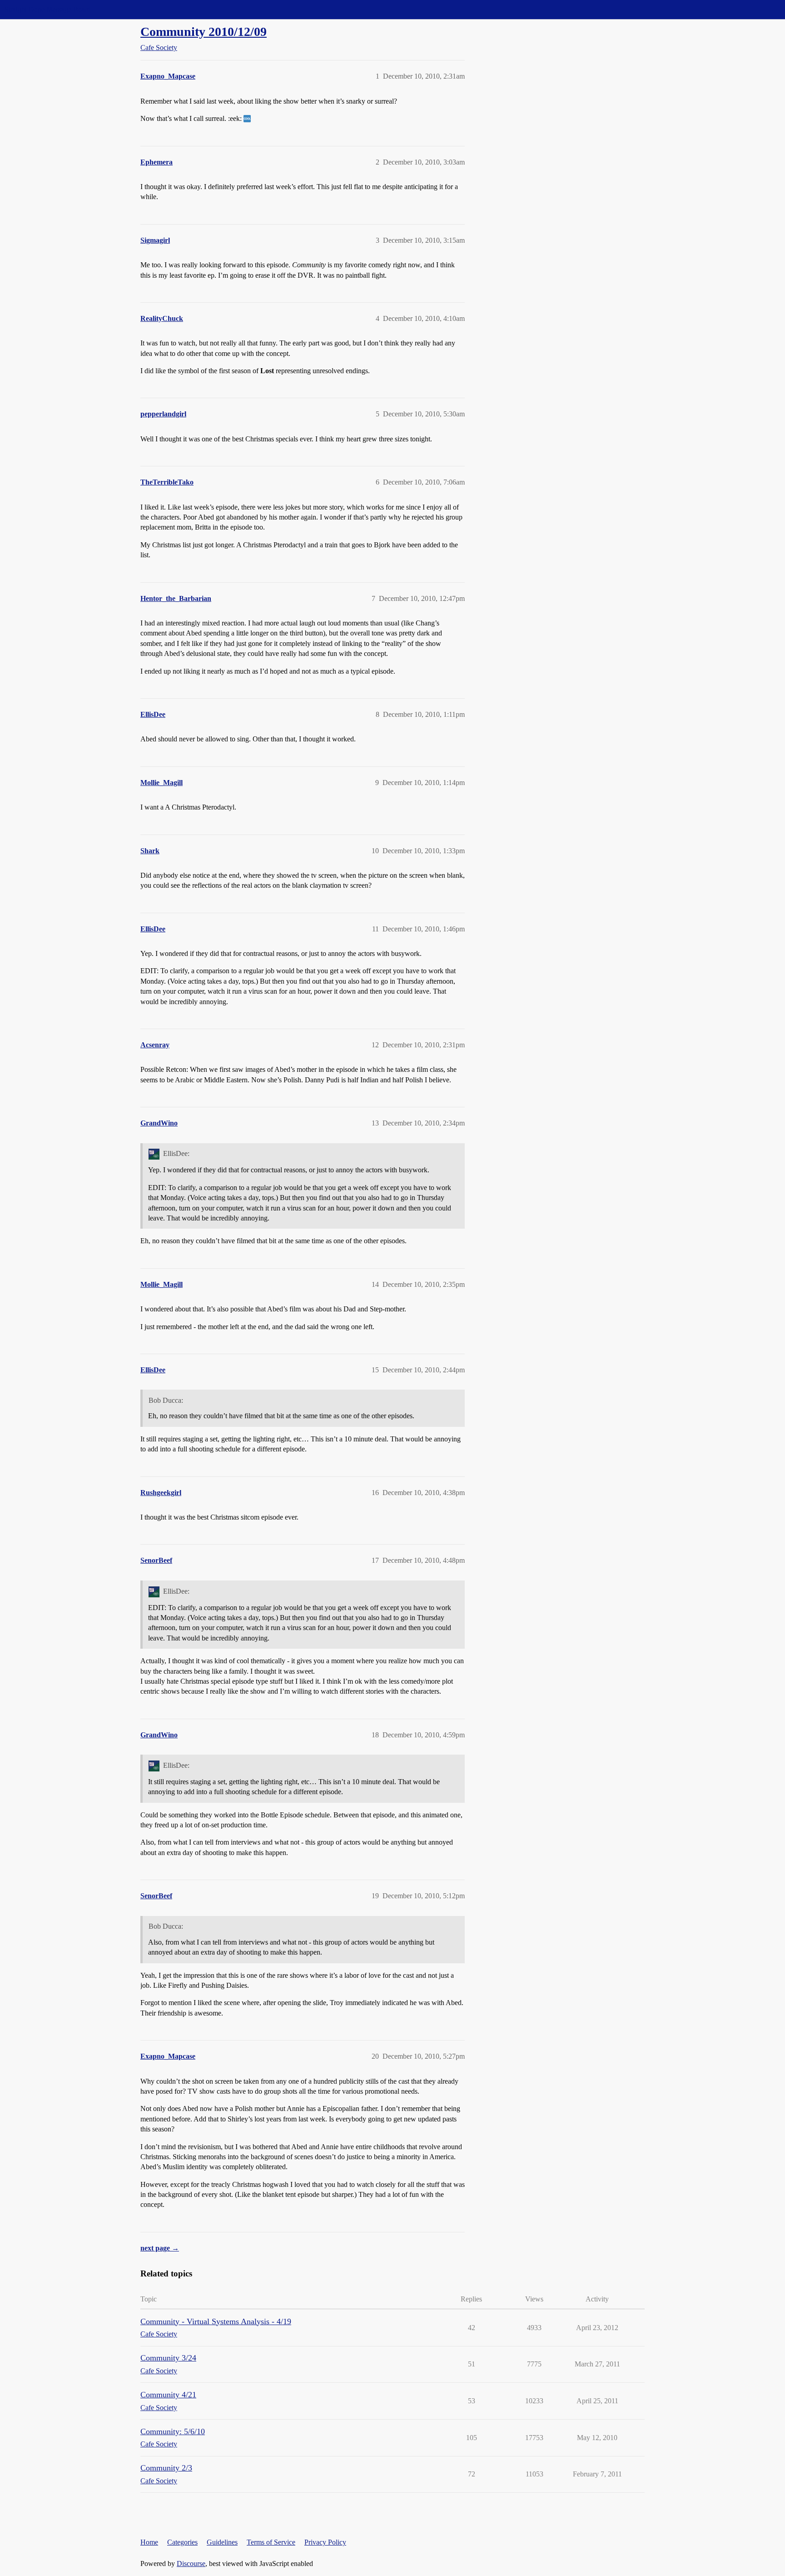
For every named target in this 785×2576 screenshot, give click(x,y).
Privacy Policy (325, 2542)
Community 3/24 (168, 2358)
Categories (182, 2542)
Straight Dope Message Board (48, 9)
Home (149, 2542)
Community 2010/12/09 (204, 32)
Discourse (191, 2563)
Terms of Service (271, 2542)
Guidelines (222, 2542)
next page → (160, 2248)
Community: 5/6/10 (173, 2431)
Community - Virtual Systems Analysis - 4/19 (216, 2321)
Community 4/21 (168, 2395)
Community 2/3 (166, 2468)
